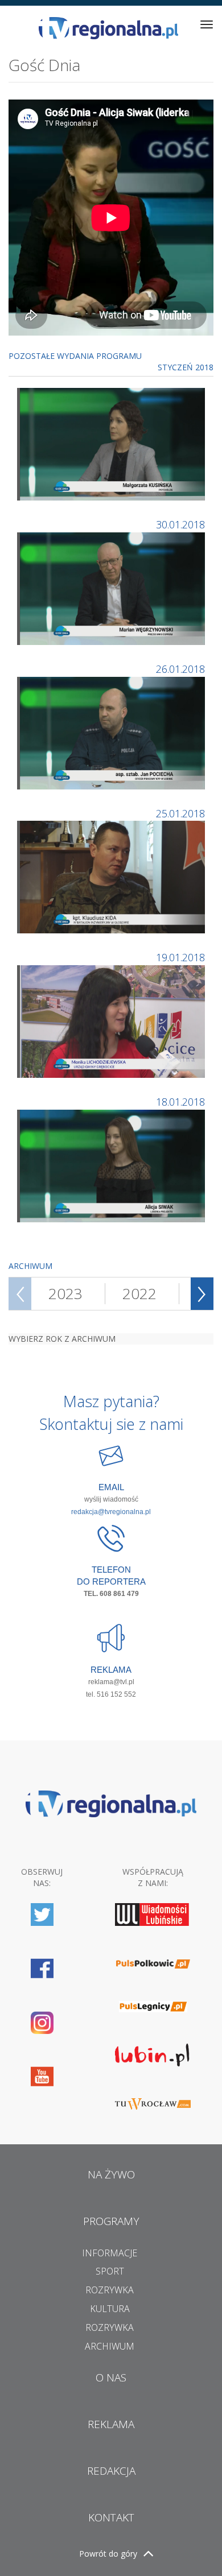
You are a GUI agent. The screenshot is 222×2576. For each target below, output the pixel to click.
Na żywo (111, 2174)
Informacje (110, 2253)
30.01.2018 (180, 524)
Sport (110, 2271)
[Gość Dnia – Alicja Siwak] (112, 1165)
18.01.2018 (180, 1102)
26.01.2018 (180, 669)
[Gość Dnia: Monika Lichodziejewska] (112, 1021)
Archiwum (110, 2346)
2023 (65, 1293)
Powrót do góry (108, 2554)
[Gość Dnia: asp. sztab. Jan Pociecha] (112, 732)
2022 (139, 1293)
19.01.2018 (180, 957)
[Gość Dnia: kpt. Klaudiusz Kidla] (112, 876)
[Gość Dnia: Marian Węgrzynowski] (112, 588)
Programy (111, 2221)
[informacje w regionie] (108, 28)
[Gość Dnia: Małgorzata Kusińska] (112, 443)
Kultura (110, 2309)
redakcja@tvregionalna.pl (111, 1512)
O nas (111, 2377)
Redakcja (111, 2471)
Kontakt (111, 2517)
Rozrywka (110, 2290)
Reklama (111, 2424)
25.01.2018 (180, 813)
